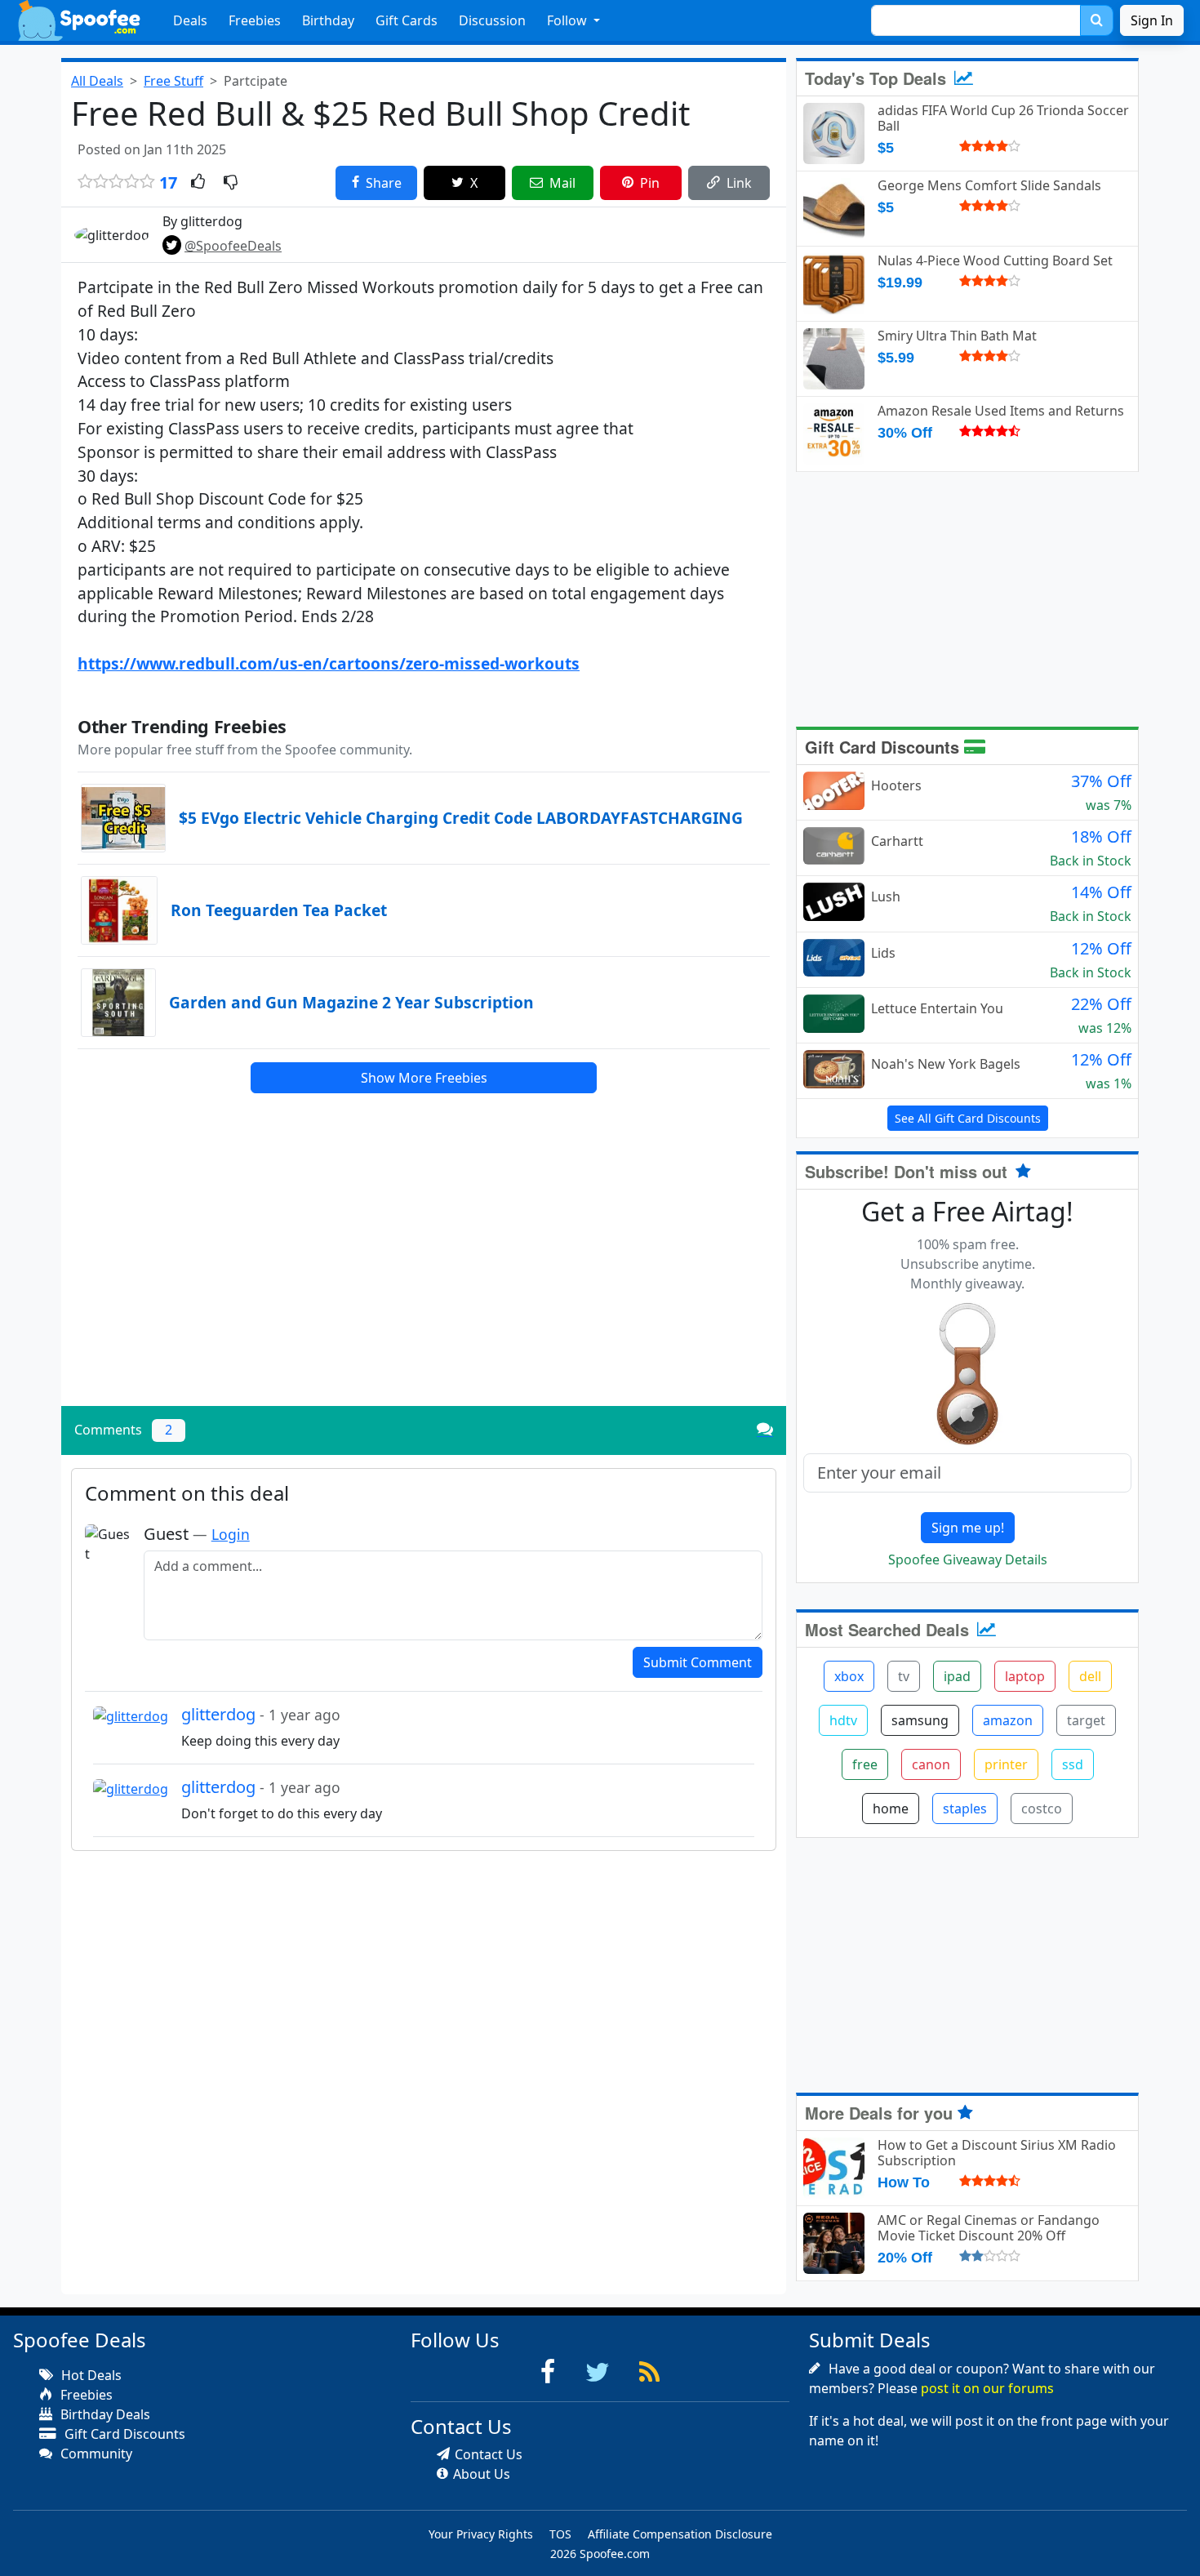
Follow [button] (569, 20)
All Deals (97, 81)
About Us (482, 2474)
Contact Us (489, 2454)
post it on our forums (987, 2388)
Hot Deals (90, 2375)
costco (1042, 1809)
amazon (1008, 1720)
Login (231, 1534)
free (865, 1764)
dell (1090, 1676)
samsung (920, 1720)
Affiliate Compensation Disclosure (680, 2534)
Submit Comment (698, 1662)
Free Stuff (173, 81)
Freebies (255, 20)
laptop (1025, 1676)
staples (965, 1809)
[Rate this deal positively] (198, 183)
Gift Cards (407, 20)
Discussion (492, 20)
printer (1006, 1764)
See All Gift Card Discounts (968, 1118)
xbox (849, 1676)
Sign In (1152, 20)
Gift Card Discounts (884, 747)
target (1086, 1720)
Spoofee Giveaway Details (968, 1559)
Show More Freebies (424, 1078)
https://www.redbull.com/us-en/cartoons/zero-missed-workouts (329, 663)
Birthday (328, 20)
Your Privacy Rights (481, 2534)
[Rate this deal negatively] (231, 183)
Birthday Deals (104, 2414)
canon (931, 1764)
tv (904, 1676)
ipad (957, 1676)
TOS (560, 2534)
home (891, 1809)
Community (95, 2454)
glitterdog (261, 1714)
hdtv (843, 1720)
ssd (1073, 1764)
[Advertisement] (424, 1279)
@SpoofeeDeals (233, 246)
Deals (190, 20)
